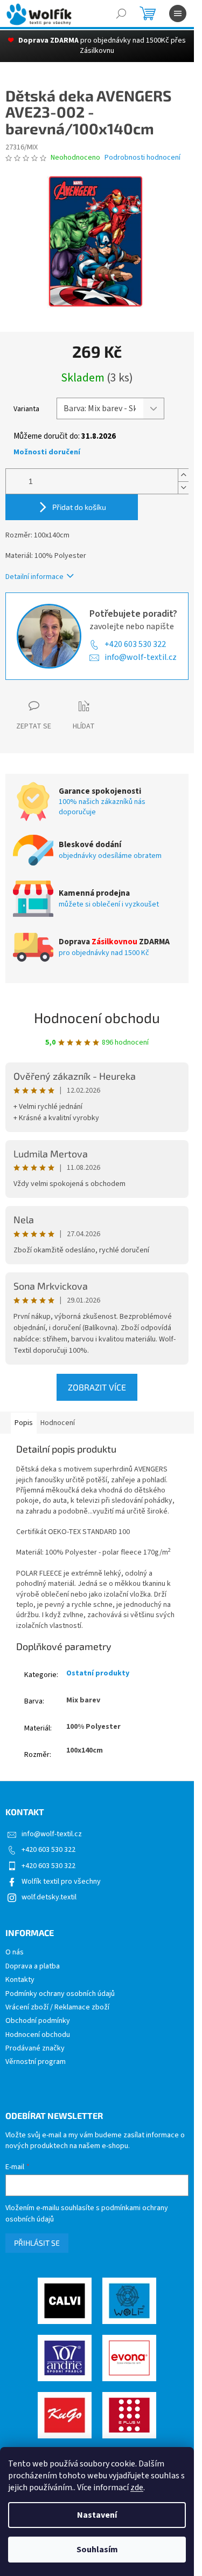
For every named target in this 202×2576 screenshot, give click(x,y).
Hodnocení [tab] (58, 1423)
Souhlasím (97, 2550)
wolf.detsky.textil (49, 1897)
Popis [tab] (24, 1423)
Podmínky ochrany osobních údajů (60, 1994)
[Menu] (178, 13)
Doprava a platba (33, 1967)
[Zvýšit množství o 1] (183, 475)
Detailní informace (34, 577)
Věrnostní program (36, 2062)
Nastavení (97, 2515)
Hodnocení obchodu (97, 1017)
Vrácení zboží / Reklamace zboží (57, 2008)
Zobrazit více (97, 1387)
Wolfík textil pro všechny (61, 1882)
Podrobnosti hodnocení (142, 158)
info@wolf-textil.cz (141, 657)
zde (137, 2488)
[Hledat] (121, 13)
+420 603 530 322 (135, 644)
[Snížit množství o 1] (183, 488)
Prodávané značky (35, 2049)
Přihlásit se (37, 2243)
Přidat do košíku (79, 507)
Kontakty (20, 1980)
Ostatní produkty (98, 1673)
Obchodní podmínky (38, 2021)
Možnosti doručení (47, 452)
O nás (15, 1953)
